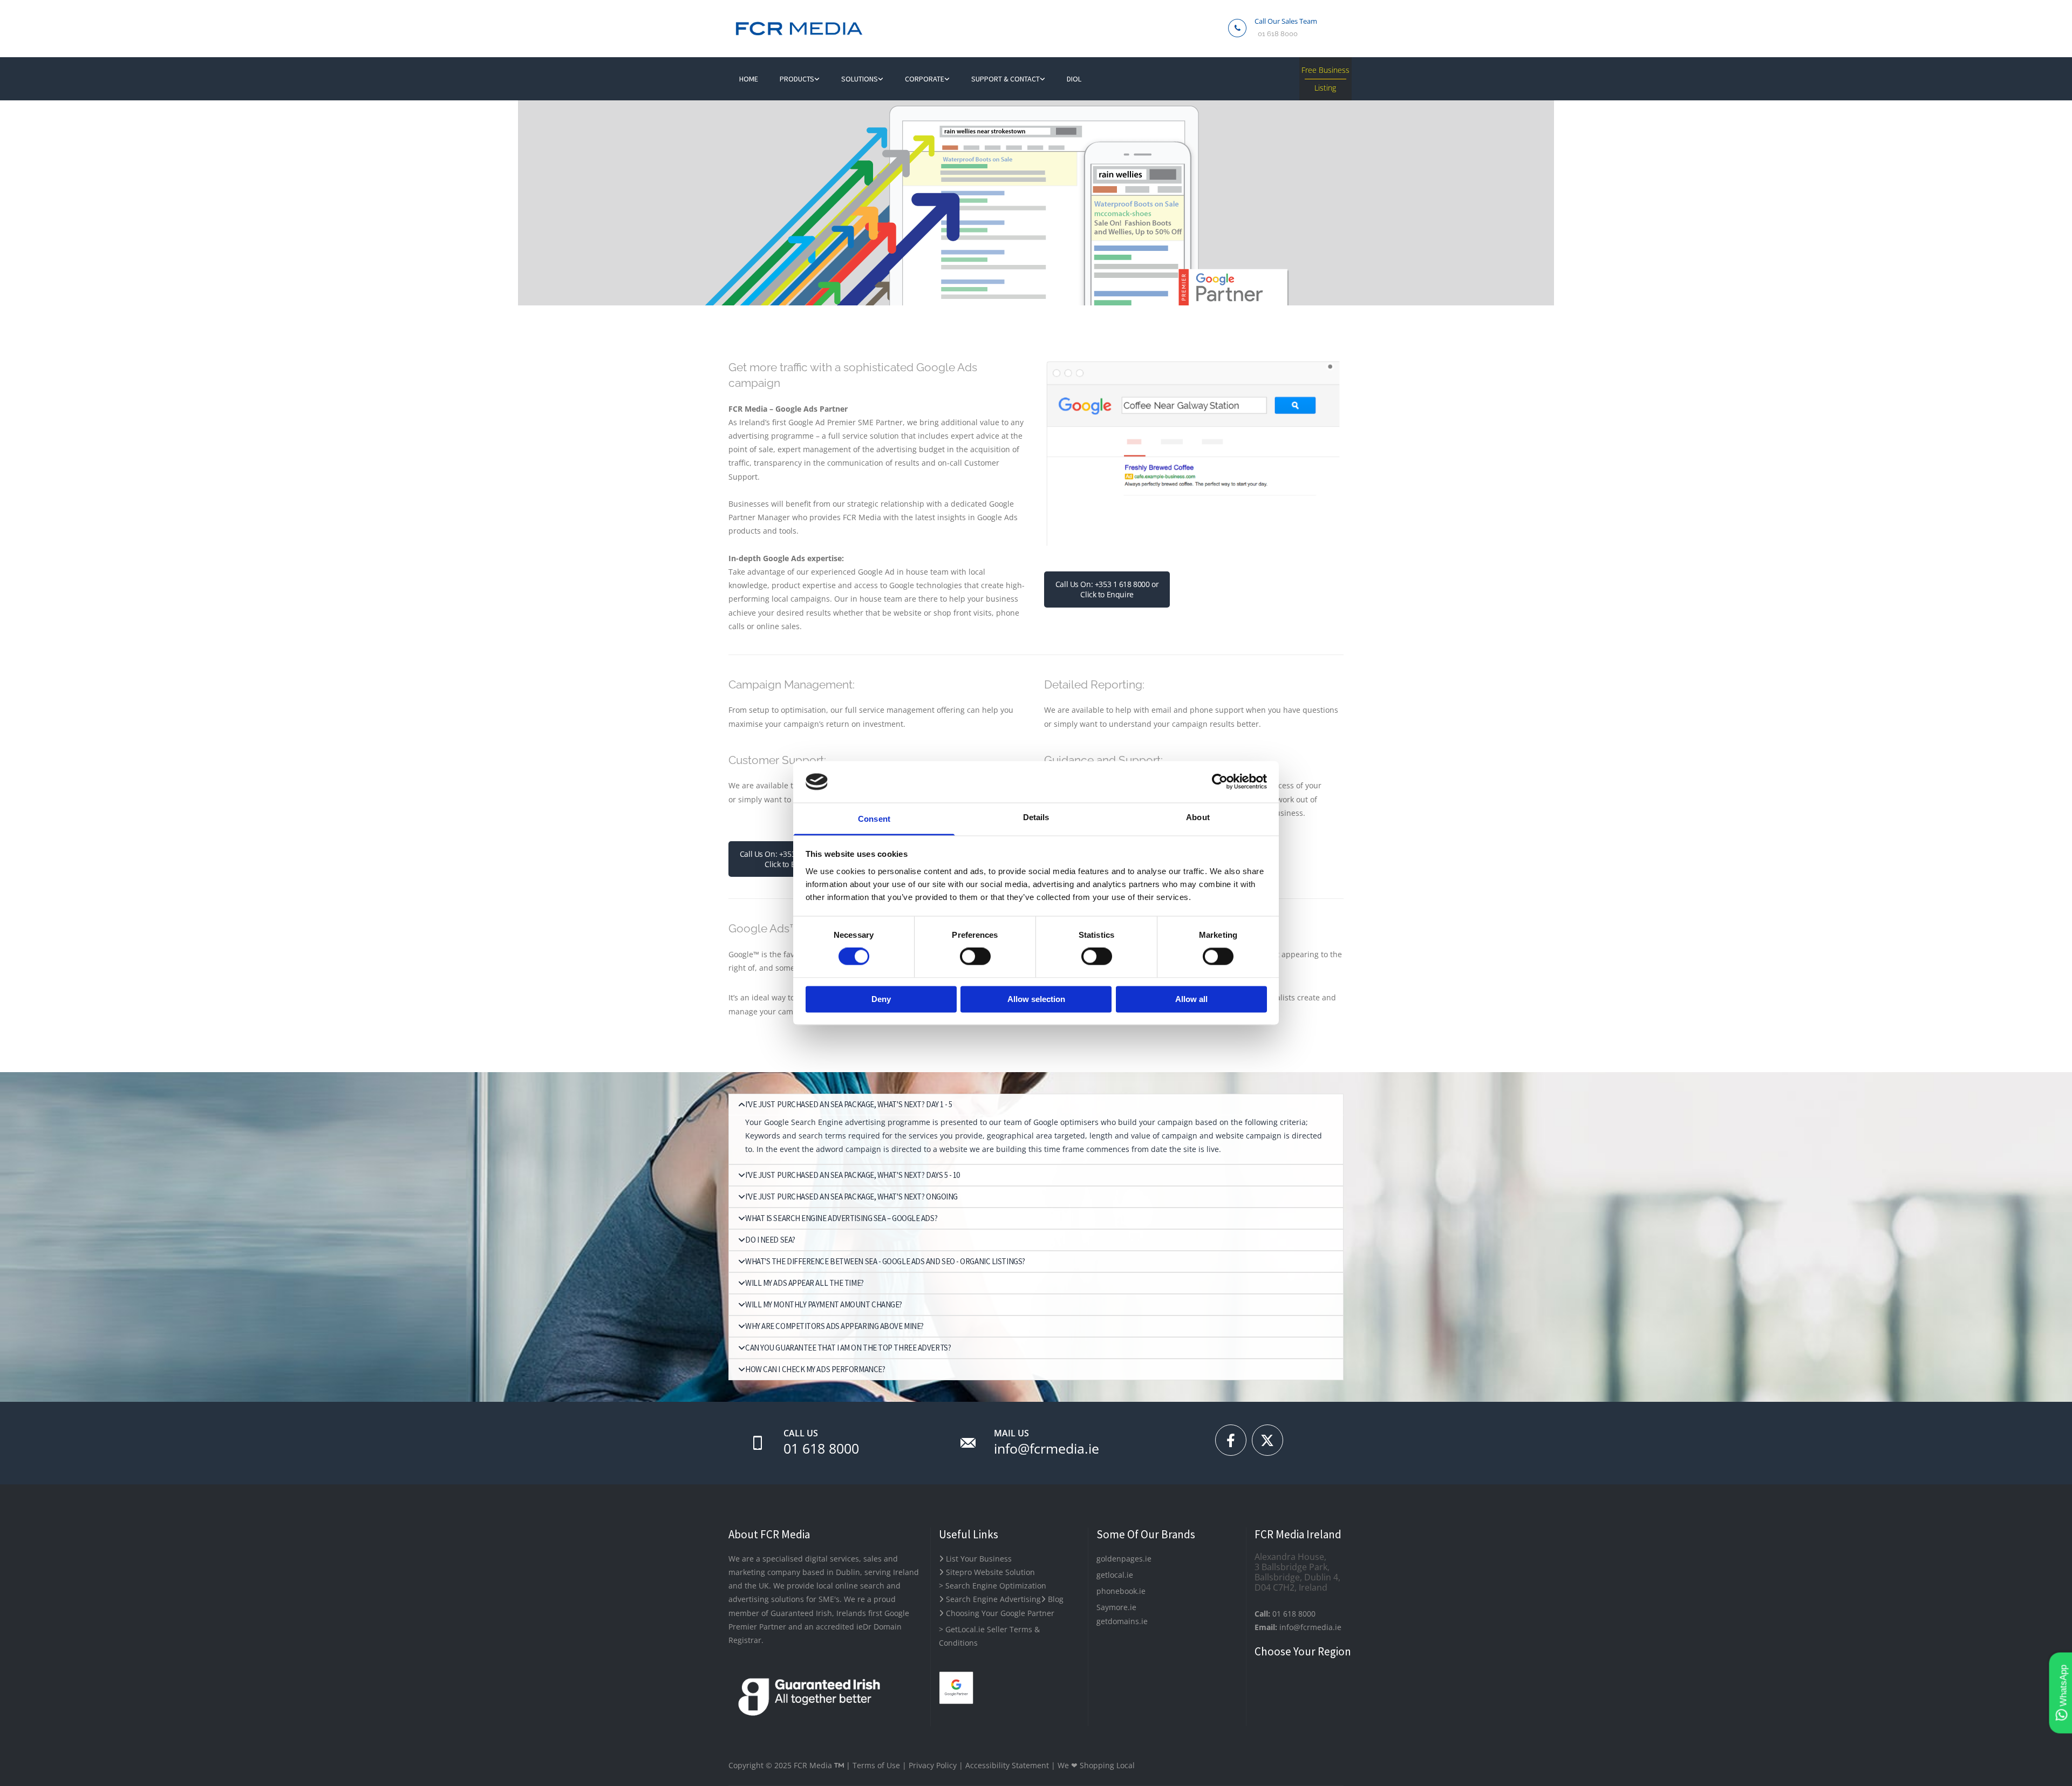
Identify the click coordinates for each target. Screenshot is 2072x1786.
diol (1074, 79)
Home (749, 79)
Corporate (925, 79)
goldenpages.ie (1124, 1559)
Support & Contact (1006, 79)
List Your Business (975, 1559)
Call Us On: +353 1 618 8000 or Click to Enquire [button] (1107, 589)
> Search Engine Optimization (993, 1586)
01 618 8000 (1278, 34)
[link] (800, 79)
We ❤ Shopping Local (1096, 1765)
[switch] (975, 957)
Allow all (1191, 999)
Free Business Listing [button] (1325, 79)
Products (797, 79)
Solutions (860, 79)
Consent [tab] (874, 819)
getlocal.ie (1115, 1575)
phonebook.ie (1121, 1591)
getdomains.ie (1122, 1621)
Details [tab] (1036, 817)
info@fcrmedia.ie (1047, 1448)
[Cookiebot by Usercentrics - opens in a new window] (1220, 782)
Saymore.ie (1116, 1607)
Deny (881, 999)
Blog (1052, 1599)
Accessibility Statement (1007, 1765)
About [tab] (1198, 817)
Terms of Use (876, 1765)
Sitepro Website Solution (987, 1572)
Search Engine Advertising (990, 1599)
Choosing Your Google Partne (995, 1613)
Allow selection (1036, 999)
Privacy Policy (933, 1765)
